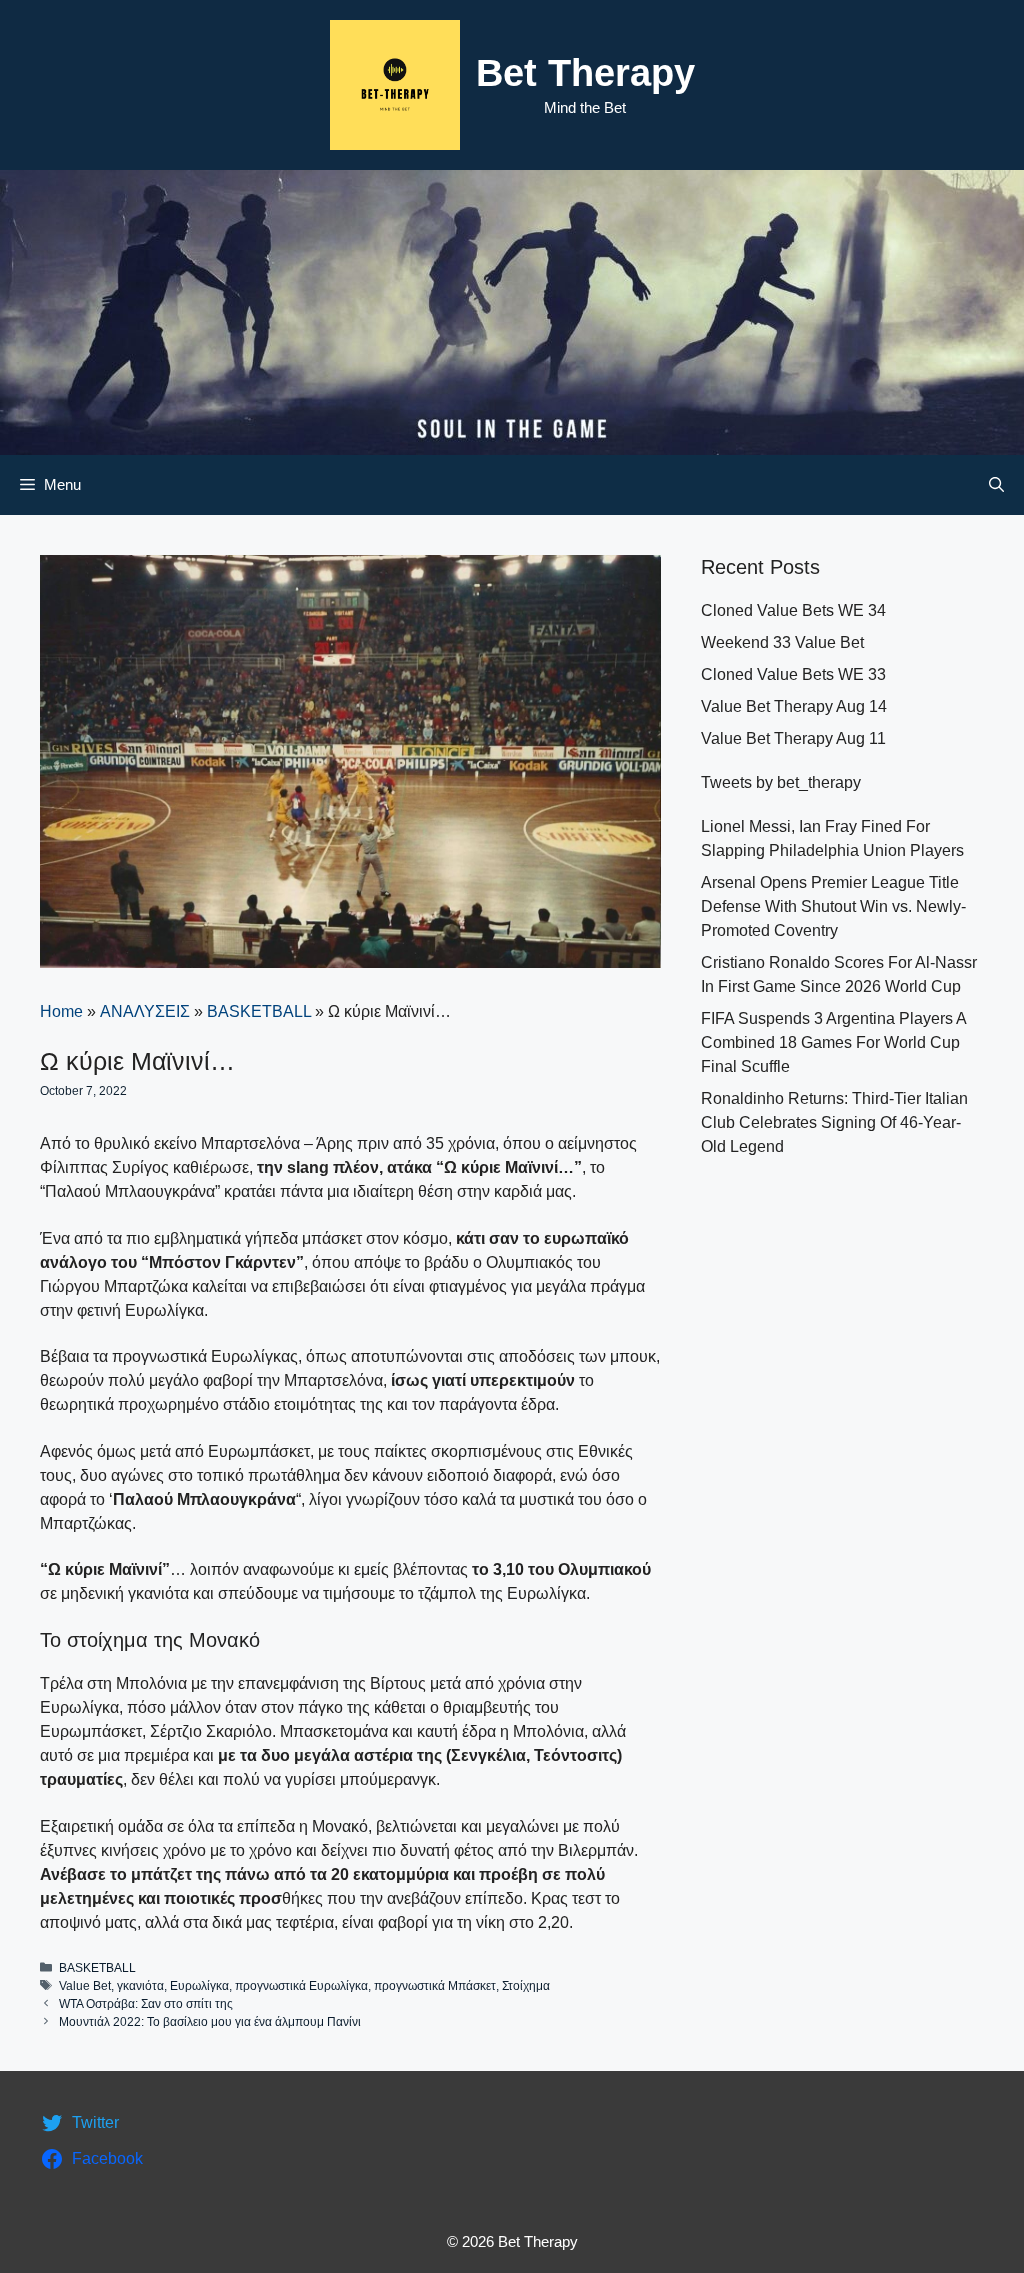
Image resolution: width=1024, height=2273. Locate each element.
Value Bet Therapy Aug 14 (794, 706)
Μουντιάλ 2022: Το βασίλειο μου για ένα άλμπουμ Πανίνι (210, 2022)
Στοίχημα (526, 1986)
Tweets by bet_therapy (781, 782)
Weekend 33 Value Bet (782, 642)
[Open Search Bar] (996, 485)
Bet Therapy (585, 73)
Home (61, 1011)
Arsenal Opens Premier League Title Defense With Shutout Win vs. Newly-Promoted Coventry (833, 906)
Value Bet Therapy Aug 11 (793, 738)
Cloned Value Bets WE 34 (793, 610)
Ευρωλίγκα (199, 1986)
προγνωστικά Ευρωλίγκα (301, 1986)
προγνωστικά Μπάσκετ (435, 1986)
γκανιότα (140, 1986)
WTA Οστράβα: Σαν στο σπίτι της (146, 2004)
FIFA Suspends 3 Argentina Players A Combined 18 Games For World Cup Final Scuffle (833, 1042)
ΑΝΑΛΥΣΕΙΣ (145, 1011)
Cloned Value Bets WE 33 (793, 674)
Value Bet (85, 1986)
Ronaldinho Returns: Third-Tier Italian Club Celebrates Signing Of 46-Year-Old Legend (834, 1122)
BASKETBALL (259, 1011)
